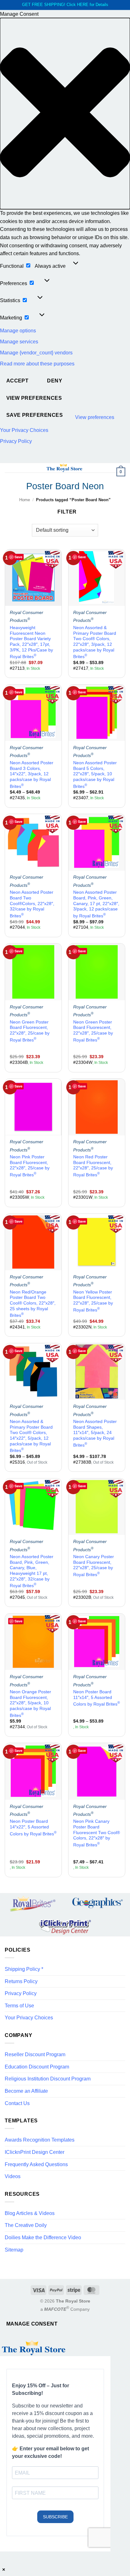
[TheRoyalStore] (64, 468)
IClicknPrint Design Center (35, 2152)
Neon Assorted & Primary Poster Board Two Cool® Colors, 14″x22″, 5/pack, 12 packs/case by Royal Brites (31, 1436)
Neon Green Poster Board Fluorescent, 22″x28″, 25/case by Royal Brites (30, 1031)
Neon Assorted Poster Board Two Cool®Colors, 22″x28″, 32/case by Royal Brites (32, 904)
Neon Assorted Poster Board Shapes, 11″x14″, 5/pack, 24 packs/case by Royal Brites (95, 1433)
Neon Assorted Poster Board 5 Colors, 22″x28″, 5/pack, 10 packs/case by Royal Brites (95, 775)
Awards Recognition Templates (40, 2140)
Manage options (18, 331)
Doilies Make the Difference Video (43, 2238)
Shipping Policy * (24, 1969)
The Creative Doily (26, 2225)
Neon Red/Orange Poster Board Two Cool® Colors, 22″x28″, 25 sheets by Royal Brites (33, 1304)
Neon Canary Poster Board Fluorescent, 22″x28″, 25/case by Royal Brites (94, 1566)
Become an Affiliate (26, 2091)
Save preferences (35, 415)
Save (18, 557)
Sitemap (14, 2250)
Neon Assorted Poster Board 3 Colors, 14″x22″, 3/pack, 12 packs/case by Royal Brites (32, 775)
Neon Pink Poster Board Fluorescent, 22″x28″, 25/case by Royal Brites (30, 1166)
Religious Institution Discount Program (48, 2079)
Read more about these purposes (37, 364)
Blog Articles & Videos (30, 2213)
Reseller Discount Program (35, 2054)
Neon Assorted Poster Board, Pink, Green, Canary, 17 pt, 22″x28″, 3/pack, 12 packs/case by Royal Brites (96, 904)
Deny (55, 381)
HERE (83, 5)
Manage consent (32, 2324)
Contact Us (17, 2103)
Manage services (19, 342)
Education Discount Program (37, 2067)
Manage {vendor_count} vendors (36, 353)
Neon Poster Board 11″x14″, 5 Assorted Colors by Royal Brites (97, 1698)
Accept (18, 381)
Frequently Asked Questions (36, 2164)
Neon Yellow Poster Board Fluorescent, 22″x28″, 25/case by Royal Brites (93, 1301)
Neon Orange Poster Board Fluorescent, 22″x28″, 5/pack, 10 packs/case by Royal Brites (30, 1704)
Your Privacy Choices (24, 430)
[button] (65, 114)
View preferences (34, 398)
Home (25, 500)
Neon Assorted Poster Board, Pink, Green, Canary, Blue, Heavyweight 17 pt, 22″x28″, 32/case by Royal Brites (32, 1571)
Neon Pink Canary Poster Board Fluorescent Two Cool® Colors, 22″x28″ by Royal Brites (97, 1833)
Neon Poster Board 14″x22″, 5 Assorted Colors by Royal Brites (33, 1827)
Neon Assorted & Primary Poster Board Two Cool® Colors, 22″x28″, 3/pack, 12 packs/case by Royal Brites (95, 642)
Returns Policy (21, 1981)
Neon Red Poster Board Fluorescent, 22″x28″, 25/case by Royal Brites (93, 1166)
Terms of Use (19, 2006)
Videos (13, 2176)
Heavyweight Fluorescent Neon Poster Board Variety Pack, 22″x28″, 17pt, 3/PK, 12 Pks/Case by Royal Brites (31, 642)
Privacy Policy (16, 441)
